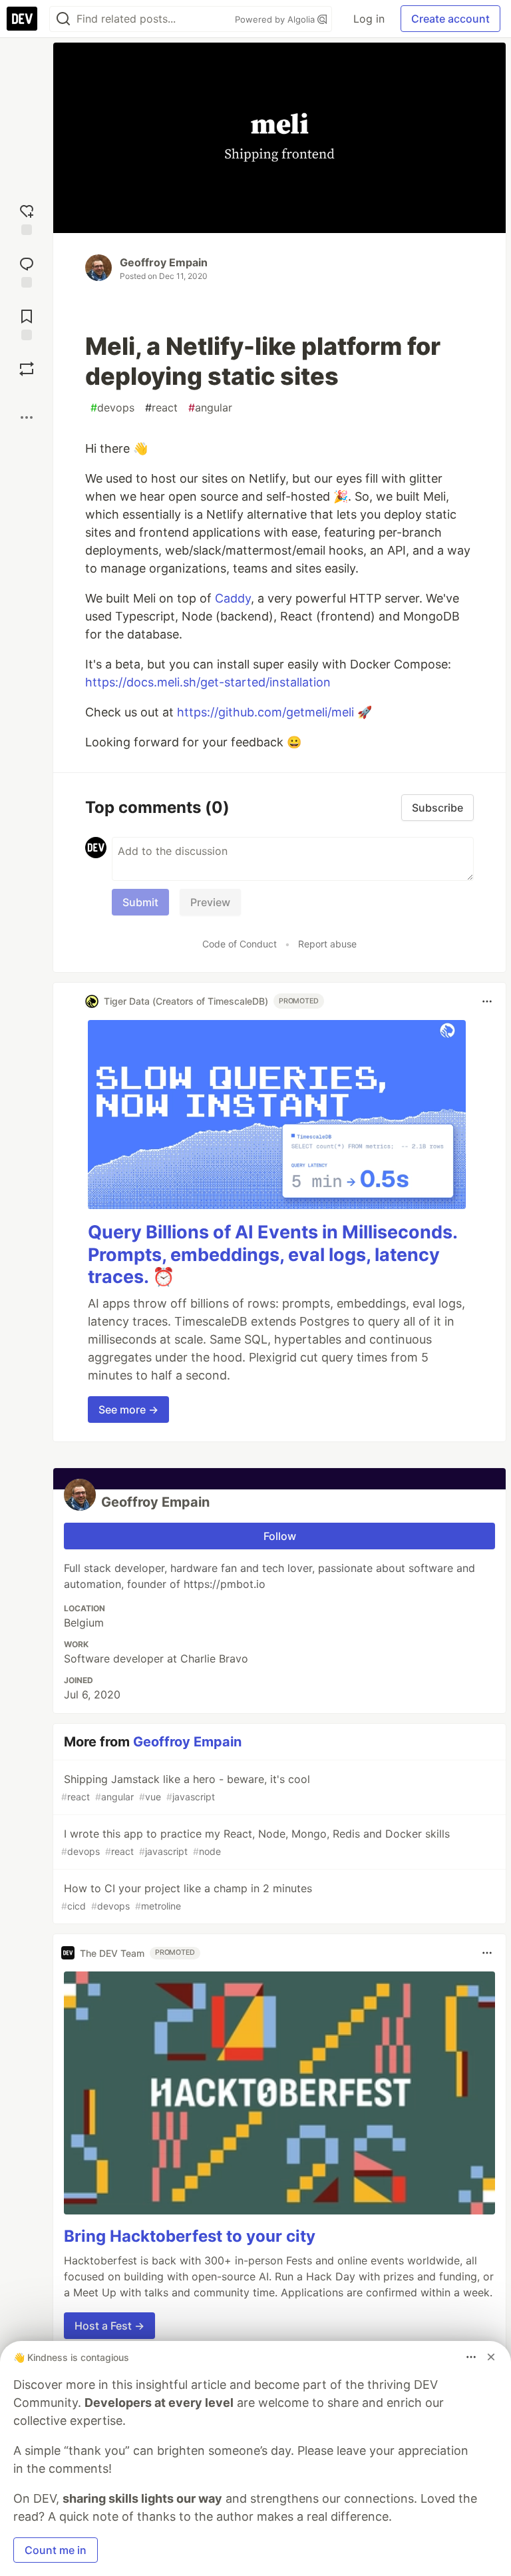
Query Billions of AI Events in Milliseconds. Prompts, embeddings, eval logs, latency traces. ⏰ (272, 1255)
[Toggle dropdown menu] (487, 1001)
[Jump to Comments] (27, 271)
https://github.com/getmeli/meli (265, 712)
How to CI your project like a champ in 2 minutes (187, 1897)
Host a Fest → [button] (109, 2326)
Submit (140, 902)
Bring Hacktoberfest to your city (190, 2236)
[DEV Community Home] (22, 19)
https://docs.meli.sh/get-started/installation (208, 682)
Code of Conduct (240, 944)
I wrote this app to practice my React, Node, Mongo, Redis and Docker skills (255, 1842)
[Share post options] (27, 417)
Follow (280, 1536)
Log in (369, 19)
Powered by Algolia (276, 19)
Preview (210, 902)
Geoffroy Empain (164, 262)
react (161, 407)
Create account (450, 19)
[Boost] (27, 369)
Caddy (233, 598)
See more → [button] (128, 1410)
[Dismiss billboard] (491, 2357)
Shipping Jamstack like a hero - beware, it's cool (186, 1787)
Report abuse (327, 944)
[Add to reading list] (27, 323)
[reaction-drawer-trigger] (27, 218)
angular (210, 407)
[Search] (63, 19)
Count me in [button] (56, 2550)
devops (112, 407)
